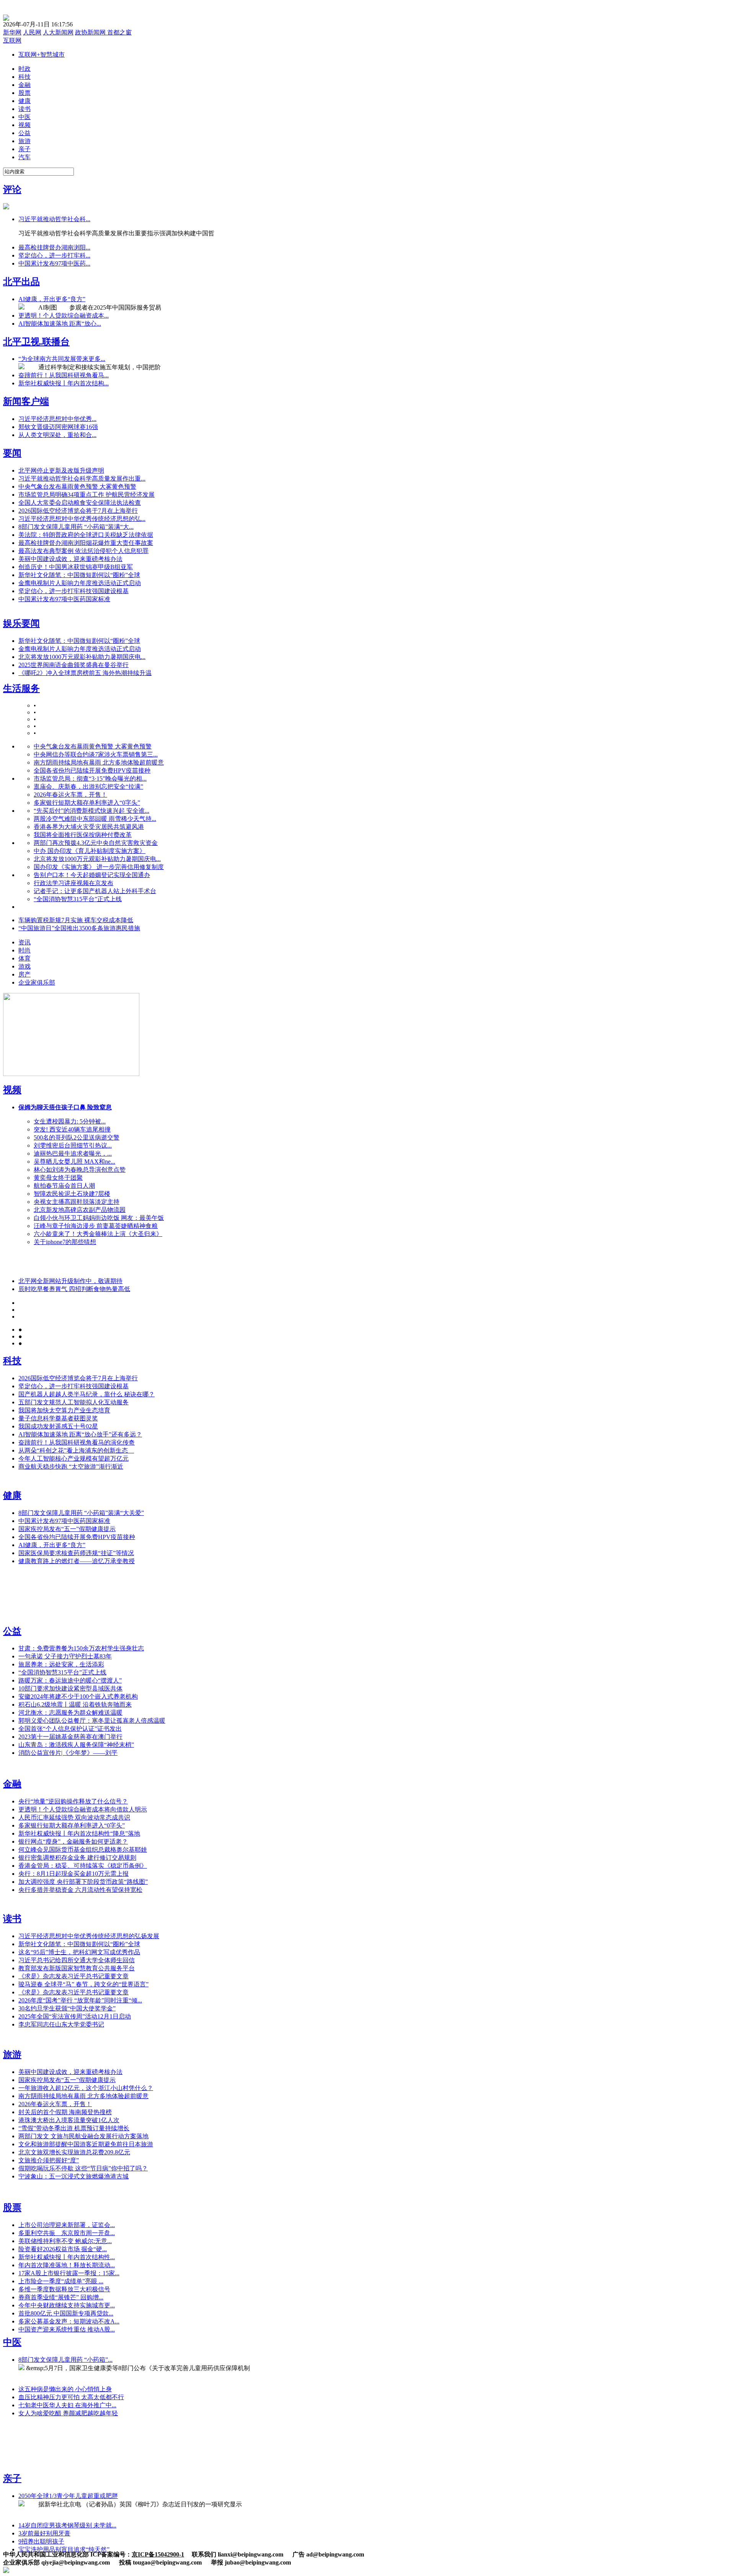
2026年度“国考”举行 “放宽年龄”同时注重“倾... (80, 2000)
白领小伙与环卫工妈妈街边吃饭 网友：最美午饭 (99, 1218)
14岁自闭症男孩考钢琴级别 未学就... (67, 2525)
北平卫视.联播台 (36, 342)
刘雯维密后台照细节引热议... (73, 1145)
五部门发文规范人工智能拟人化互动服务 (73, 1402)
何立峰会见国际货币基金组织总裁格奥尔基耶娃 (83, 1850)
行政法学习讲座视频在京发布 (73, 883)
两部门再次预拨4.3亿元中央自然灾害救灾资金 (96, 843)
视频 (12, 1090)
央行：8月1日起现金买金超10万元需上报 (73, 1874)
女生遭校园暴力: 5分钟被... (70, 1121)
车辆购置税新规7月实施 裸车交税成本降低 (76, 920)
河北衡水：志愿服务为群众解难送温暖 (70, 1713)
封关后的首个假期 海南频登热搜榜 (65, 2112)
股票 (12, 2208)
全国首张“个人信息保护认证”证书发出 (70, 1729)
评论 (12, 189)
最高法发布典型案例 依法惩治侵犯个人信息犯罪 (83, 551)
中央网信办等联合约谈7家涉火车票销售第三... (96, 754)
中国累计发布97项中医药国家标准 (64, 599)
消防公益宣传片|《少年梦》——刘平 (68, 1753)
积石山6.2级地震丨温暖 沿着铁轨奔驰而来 (75, 1705)
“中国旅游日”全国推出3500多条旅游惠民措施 (79, 928)
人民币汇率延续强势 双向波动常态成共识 (74, 1817)
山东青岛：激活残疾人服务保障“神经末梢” (76, 1745)
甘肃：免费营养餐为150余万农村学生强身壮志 (81, 1648)
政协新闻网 (91, 32)
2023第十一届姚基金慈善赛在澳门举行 (70, 1737)
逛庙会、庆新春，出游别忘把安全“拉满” (88, 787)
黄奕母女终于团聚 (58, 1178)
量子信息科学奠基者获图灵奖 (58, 1418)
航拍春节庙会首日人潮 (64, 1186)
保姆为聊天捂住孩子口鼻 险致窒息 (65, 1107)
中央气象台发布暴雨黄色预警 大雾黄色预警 (77, 487)
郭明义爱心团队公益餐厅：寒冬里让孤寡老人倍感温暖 (92, 1721)
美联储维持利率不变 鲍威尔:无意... (65, 2241)
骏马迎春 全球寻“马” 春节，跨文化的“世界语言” (83, 1984)
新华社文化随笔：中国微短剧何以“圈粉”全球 (79, 575)
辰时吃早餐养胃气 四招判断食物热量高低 (74, 1289)
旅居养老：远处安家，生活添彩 (61, 1664)
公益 (12, 1631)
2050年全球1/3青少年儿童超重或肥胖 (68, 2496)
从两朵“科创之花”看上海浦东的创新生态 (76, 1450)
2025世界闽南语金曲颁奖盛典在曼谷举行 (73, 665)
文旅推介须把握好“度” (49, 2160)
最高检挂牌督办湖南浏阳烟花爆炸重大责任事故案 (86, 543)
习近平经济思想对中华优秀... (57, 419)
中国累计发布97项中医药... (54, 263)
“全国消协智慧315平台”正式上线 (78, 899)
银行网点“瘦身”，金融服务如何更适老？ (73, 1842)
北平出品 (21, 282)
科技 (12, 1361)
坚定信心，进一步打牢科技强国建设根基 (73, 591)
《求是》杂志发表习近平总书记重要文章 (73, 1976)
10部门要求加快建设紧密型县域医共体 (70, 1688)
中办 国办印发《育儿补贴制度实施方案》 (90, 851)
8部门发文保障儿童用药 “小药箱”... (65, 2360)
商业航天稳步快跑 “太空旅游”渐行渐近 (71, 1467)
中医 (12, 2342)
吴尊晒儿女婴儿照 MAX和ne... (74, 1162)
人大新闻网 (58, 32)
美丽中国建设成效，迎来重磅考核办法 (70, 559)
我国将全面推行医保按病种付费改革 (83, 835)
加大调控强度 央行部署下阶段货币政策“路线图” (83, 1882)
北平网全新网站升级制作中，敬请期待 (70, 1281)
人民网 (32, 32)
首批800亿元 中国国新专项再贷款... (66, 2313)
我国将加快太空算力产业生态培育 (64, 1410)
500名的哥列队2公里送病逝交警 (77, 1137)
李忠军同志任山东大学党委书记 (61, 2024)
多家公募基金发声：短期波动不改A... (69, 2321)
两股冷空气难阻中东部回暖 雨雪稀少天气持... (95, 819)
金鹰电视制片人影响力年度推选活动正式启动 (80, 583)
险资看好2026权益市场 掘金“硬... (63, 2249)
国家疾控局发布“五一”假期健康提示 (67, 1529)
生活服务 (21, 688)
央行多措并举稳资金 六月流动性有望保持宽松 (80, 1890)
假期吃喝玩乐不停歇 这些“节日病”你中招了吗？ (83, 2168)
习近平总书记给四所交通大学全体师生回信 (77, 1960)
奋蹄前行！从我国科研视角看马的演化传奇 (77, 1442)
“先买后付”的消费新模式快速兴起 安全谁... (91, 811)
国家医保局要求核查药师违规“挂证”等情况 (76, 1553)
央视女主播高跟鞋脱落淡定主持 (77, 1202)
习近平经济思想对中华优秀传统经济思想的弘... (82, 519)
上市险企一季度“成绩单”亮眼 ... (61, 2281)
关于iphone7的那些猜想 (65, 1242)
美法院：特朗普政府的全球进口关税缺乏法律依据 (86, 535)
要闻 (12, 453)
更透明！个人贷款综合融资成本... (64, 315)
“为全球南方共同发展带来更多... (62, 359)
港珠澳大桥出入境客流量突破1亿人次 (69, 2120)
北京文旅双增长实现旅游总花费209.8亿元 (74, 2152)
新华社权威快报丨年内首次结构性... (67, 2257)
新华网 (12, 32)
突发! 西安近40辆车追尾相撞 (72, 1129)
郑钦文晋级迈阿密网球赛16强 (58, 427)
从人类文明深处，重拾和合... (57, 435)
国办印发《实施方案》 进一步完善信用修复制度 (99, 867)
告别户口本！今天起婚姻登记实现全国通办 (92, 875)
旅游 (12, 2054)
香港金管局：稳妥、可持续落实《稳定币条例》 (83, 1866)
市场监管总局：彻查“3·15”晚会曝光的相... (90, 779)
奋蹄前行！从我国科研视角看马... (64, 375)
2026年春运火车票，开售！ (70, 795)
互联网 (12, 40)
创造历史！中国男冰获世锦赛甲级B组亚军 (76, 567)
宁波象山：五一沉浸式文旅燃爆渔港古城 (73, 2176)
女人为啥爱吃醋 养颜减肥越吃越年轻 (68, 2413)
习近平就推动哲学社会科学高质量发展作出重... (82, 479)
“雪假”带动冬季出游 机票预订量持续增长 (74, 2128)
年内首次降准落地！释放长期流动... (67, 2265)
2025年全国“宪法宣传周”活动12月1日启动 (75, 2016)
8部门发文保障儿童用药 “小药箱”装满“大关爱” (81, 1513)
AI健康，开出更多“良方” (52, 299)
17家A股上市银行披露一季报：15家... (69, 2273)
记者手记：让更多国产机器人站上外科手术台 (95, 891)
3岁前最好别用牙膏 (44, 2533)
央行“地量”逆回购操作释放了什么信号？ (73, 1801)
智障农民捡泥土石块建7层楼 (72, 1194)
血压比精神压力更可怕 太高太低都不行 (71, 2397)
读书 (12, 1919)
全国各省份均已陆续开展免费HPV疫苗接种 (92, 770)
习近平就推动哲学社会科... (54, 219)
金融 (12, 1784)
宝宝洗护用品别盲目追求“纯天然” (64, 2549)
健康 (12, 1495)
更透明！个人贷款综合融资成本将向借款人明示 (83, 1809)
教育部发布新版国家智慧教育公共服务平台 (77, 1968)
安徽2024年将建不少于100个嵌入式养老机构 (78, 1696)
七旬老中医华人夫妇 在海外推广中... (67, 2405)
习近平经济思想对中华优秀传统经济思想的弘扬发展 (89, 1936)
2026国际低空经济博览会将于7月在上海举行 (78, 511)
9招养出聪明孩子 (41, 2541)
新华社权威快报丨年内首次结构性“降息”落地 (79, 1833)
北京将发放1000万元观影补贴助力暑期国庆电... (82, 657)
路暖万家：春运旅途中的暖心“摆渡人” (70, 1680)
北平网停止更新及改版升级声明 (61, 470)
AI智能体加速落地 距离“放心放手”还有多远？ (80, 1434)
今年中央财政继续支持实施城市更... (67, 2305)
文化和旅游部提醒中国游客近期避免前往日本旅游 (86, 2144)
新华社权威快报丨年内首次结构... (64, 383)
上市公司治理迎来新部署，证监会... (67, 2225)
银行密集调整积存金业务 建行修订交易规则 (77, 1858)
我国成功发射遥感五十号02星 (58, 1426)
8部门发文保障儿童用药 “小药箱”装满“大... (76, 527)
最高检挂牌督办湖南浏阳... (54, 247)
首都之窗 (119, 32)
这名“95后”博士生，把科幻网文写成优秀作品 (79, 1952)
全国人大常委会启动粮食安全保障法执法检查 (80, 503)
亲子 (12, 2478)
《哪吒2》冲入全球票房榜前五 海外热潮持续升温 (85, 673)
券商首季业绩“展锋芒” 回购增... (61, 2297)
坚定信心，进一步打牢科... (54, 255)
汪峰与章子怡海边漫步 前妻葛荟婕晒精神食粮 (96, 1226)
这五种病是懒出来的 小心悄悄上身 (65, 2389)
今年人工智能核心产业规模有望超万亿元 (73, 1458)
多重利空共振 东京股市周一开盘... (67, 2233)
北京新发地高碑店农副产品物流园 (80, 1210)
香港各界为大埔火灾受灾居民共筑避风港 (89, 827)
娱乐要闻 (21, 623)
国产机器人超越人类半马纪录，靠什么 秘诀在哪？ (87, 1394)
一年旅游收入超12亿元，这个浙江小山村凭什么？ (86, 2088)
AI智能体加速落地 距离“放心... (60, 324)
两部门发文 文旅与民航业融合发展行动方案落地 (83, 2136)
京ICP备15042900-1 (158, 2554)
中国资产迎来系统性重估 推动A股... (67, 2329)
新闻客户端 (26, 401)
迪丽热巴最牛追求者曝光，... (73, 1153)
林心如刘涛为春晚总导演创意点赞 (80, 1170)
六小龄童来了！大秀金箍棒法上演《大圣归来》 (98, 1234)
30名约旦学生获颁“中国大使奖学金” (67, 2008)
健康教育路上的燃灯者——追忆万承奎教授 (77, 1561)
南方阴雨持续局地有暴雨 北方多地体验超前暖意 (99, 762)
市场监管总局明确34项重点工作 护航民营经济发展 (87, 495)
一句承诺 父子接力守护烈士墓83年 (65, 1656)
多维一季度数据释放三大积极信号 (64, 2289)
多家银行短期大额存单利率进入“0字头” (87, 803)
